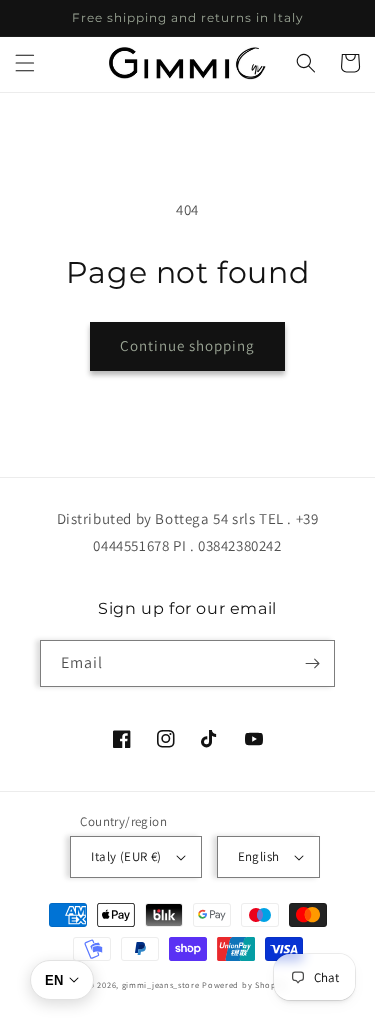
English (259, 856)
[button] (25, 63)
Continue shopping (187, 345)
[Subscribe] (312, 663)
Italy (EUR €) (126, 856)
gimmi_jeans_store (161, 984)
